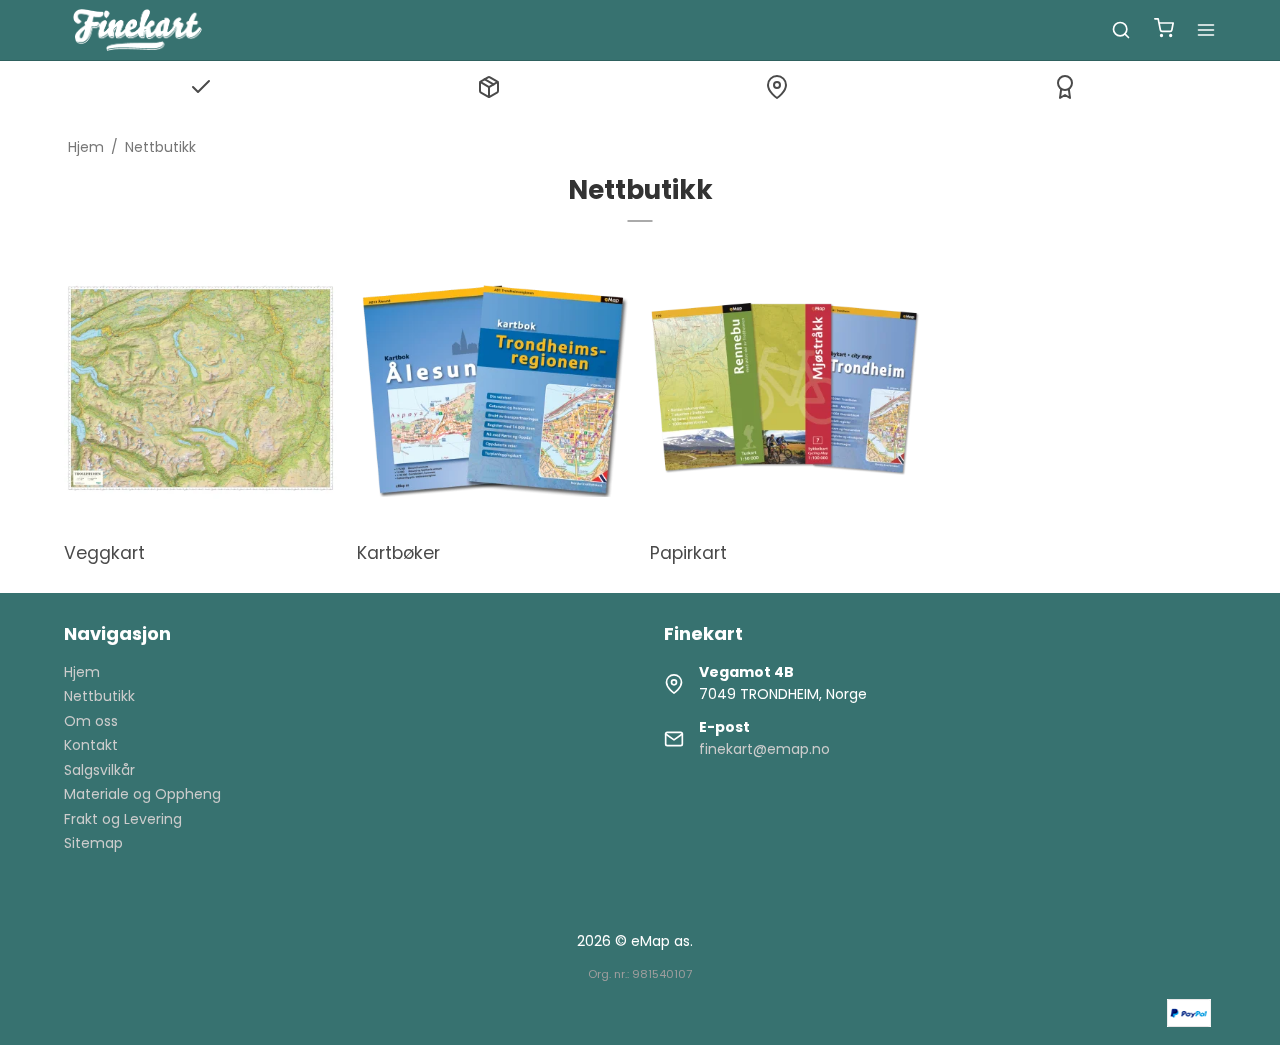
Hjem (82, 672)
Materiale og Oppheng (142, 794)
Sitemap (93, 843)
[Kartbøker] (493, 388)
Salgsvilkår (99, 770)
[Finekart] (137, 30)
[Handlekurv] (1164, 30)
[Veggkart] (200, 388)
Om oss (91, 721)
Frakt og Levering (123, 819)
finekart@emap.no (764, 749)
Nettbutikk (99, 696)
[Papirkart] (786, 388)
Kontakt (91, 745)
